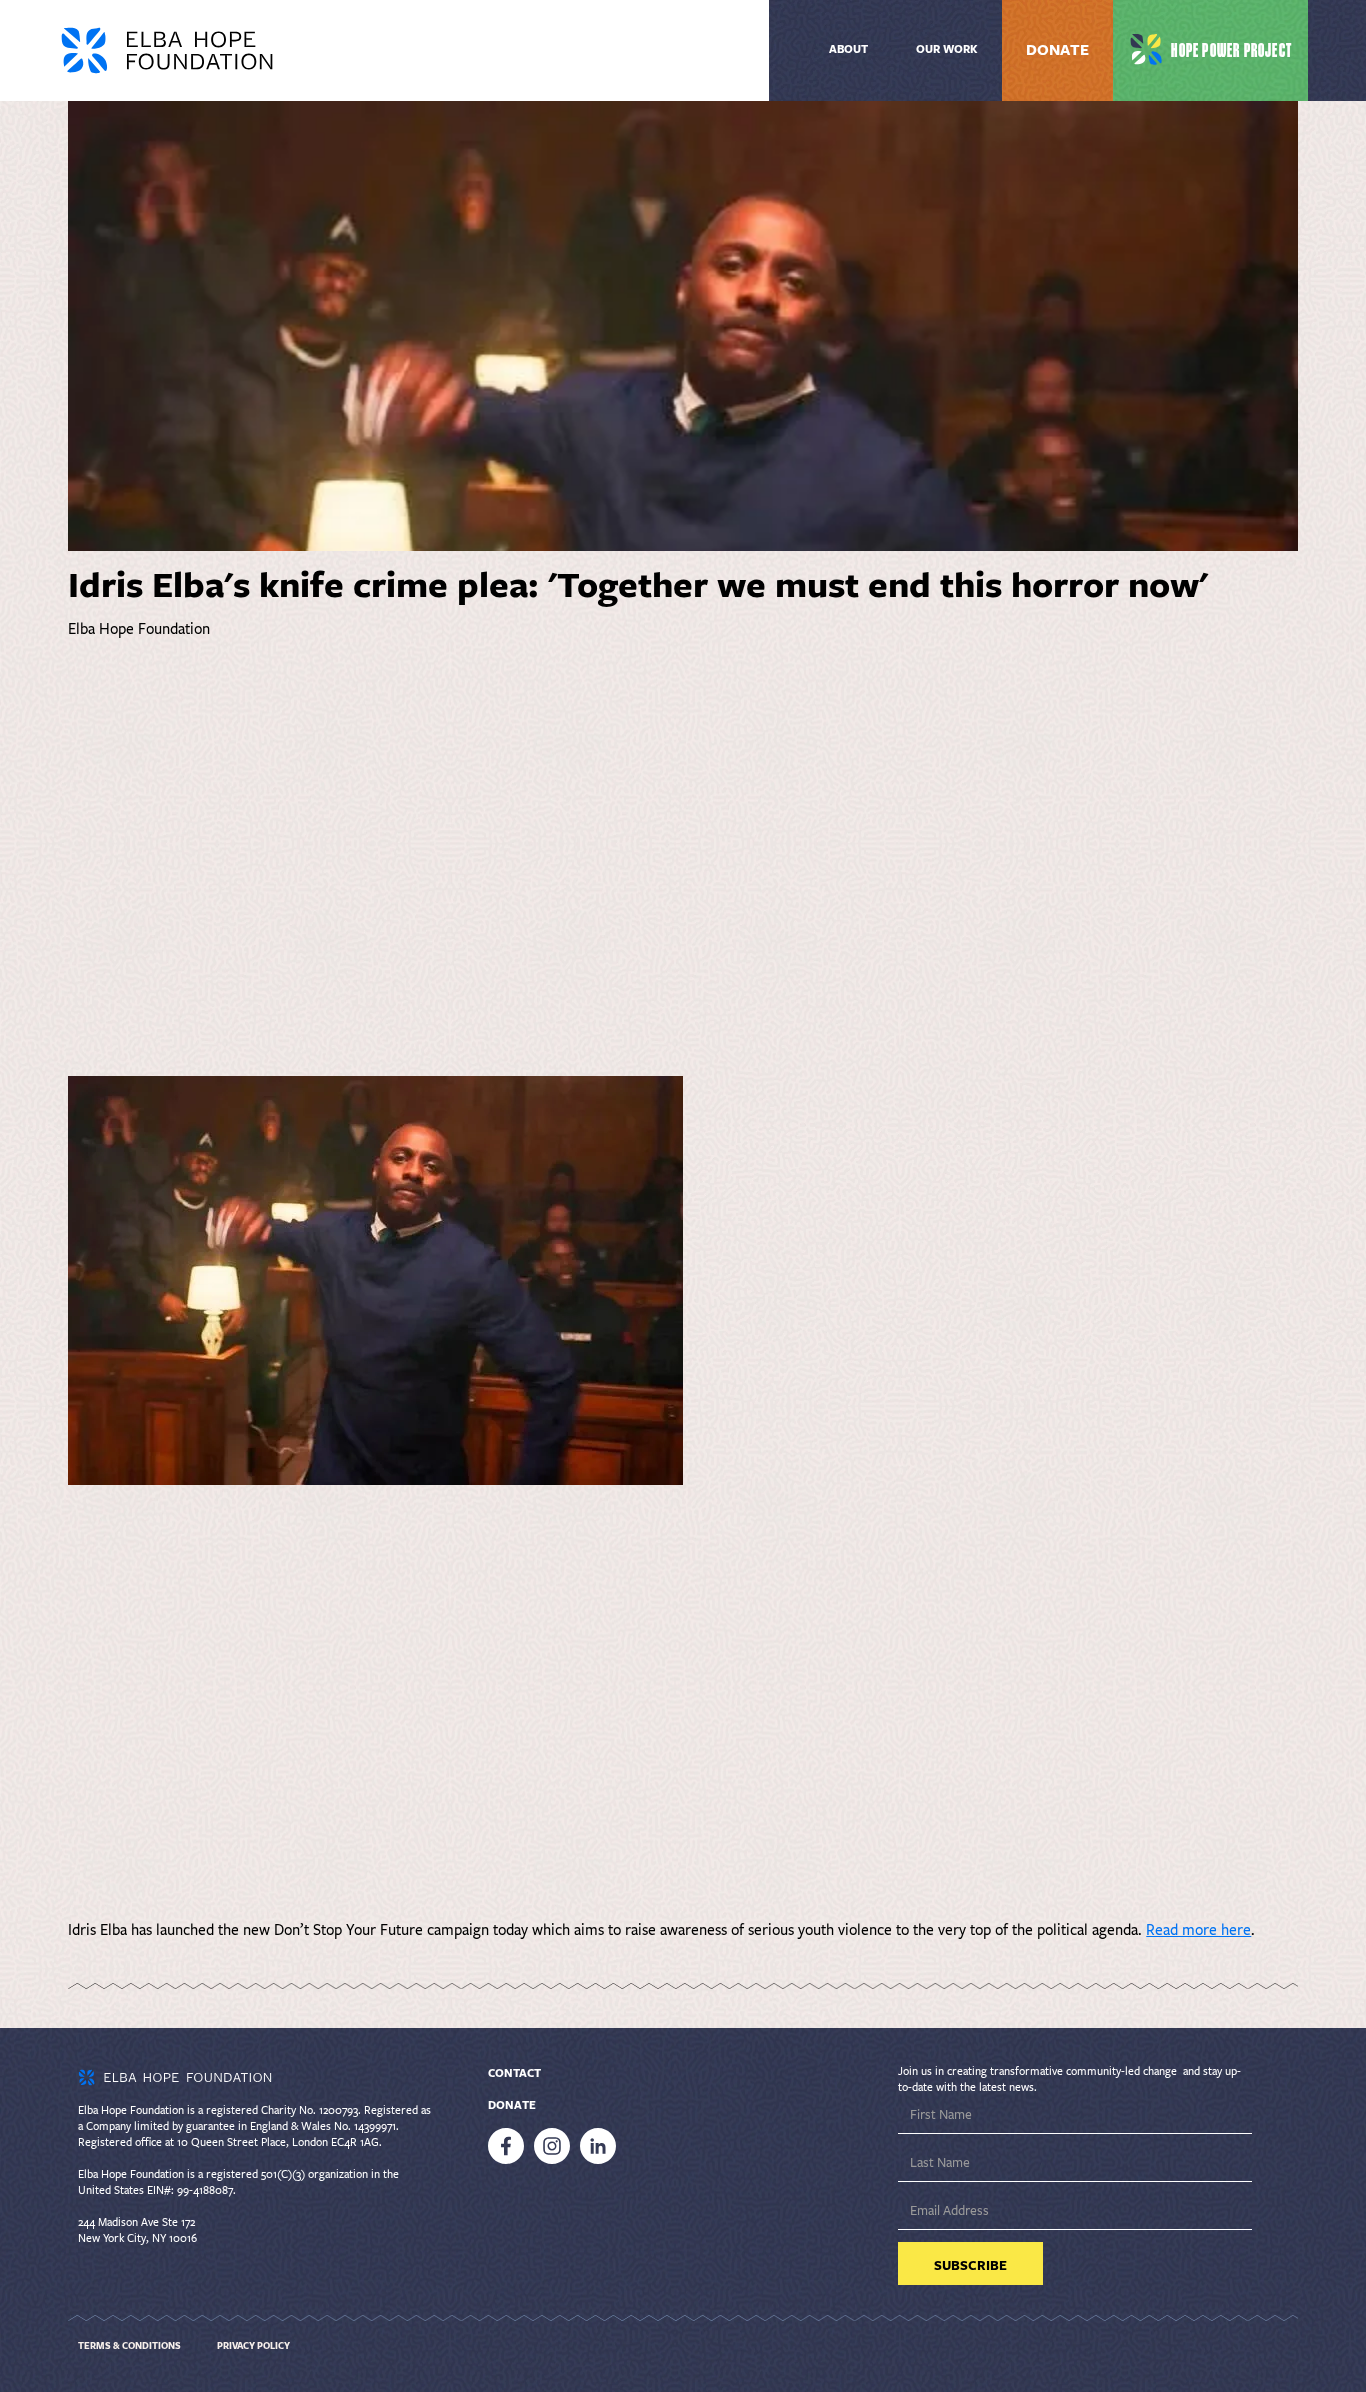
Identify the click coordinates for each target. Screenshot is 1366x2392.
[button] (947, 50)
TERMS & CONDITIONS (129, 2346)
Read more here (1198, 1930)
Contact (514, 2073)
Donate (1057, 50)
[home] (302, 50)
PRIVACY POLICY (253, 2346)
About (848, 49)
